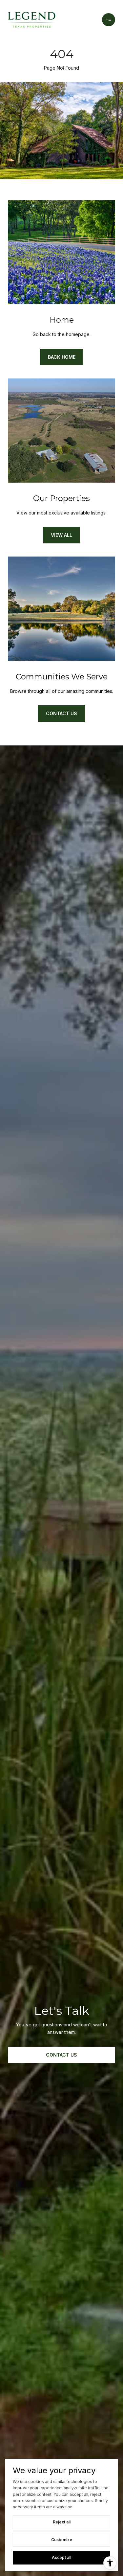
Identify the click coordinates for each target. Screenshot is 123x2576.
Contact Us (61, 713)
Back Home (62, 357)
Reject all (62, 2522)
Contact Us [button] (61, 2055)
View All (61, 535)
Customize (62, 2540)
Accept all (61, 2557)
